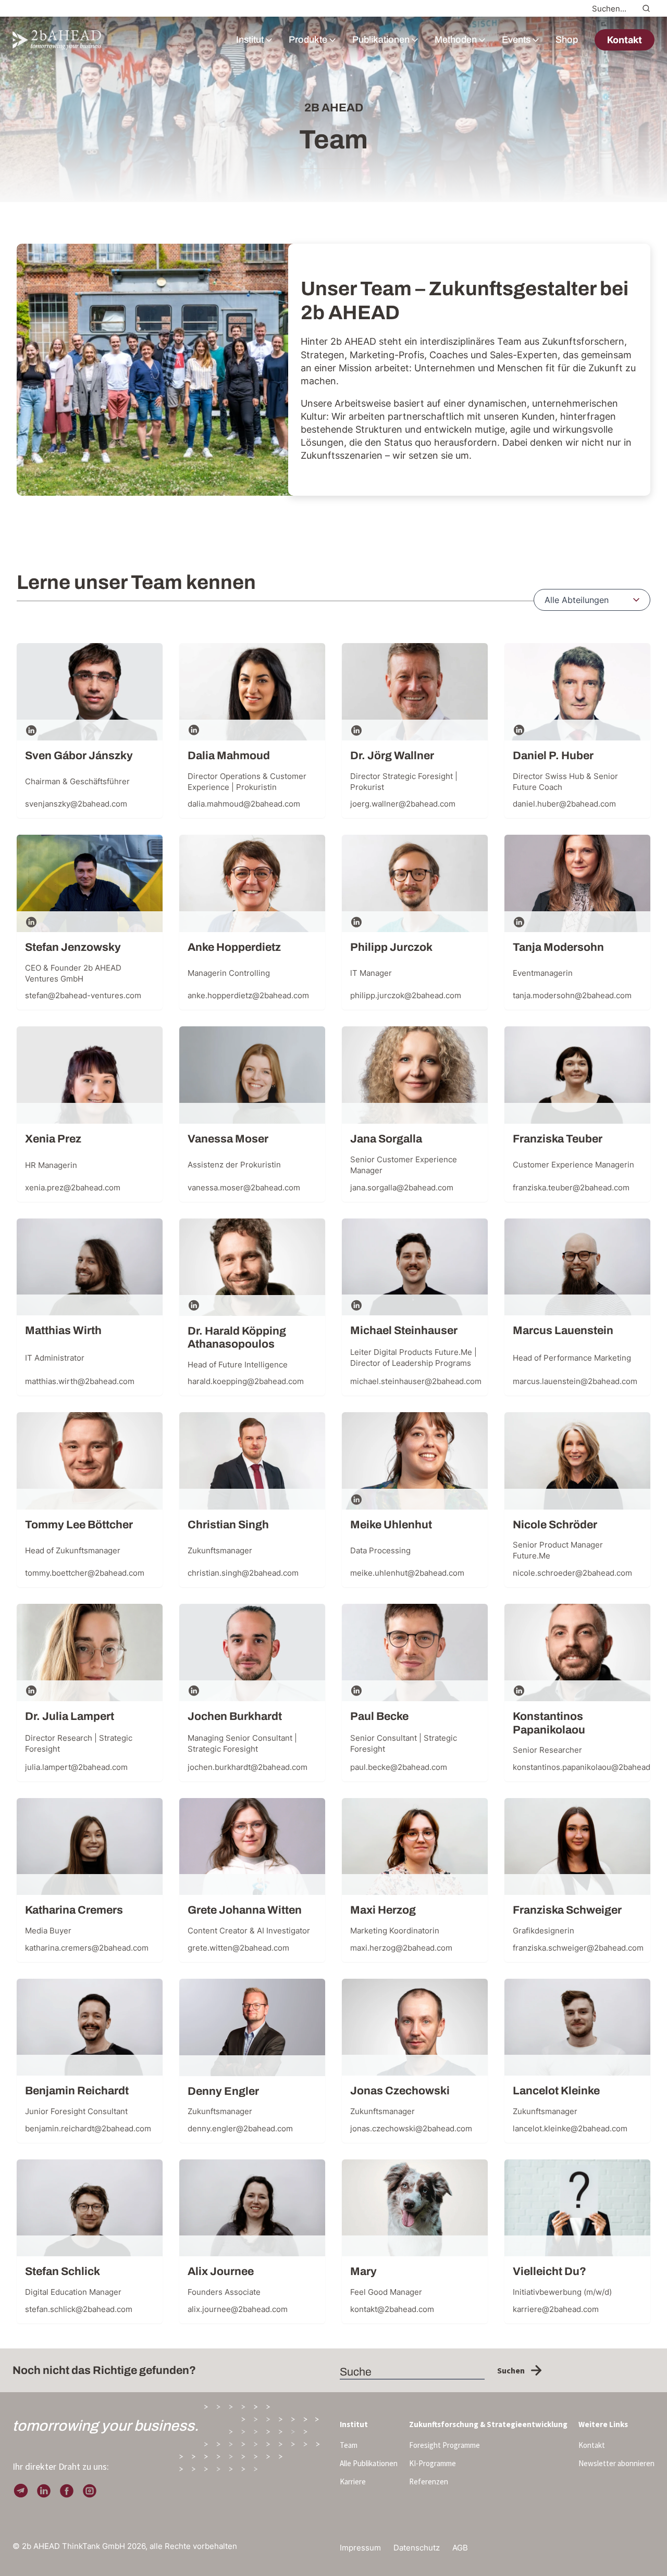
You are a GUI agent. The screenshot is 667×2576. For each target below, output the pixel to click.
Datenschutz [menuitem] (417, 2548)
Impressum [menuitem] (360, 2548)
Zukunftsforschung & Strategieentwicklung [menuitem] (488, 2424)
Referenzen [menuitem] (429, 2481)
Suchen (511, 2370)
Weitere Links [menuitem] (603, 2424)
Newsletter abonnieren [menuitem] (616, 2463)
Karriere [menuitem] (353, 2481)
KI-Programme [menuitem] (433, 2463)
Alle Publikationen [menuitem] (369, 2463)
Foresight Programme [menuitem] (444, 2445)
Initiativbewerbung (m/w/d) (562, 2292)
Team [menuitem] (349, 2445)
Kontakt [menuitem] (592, 2445)
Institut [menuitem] (354, 2424)
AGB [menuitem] (460, 2548)
